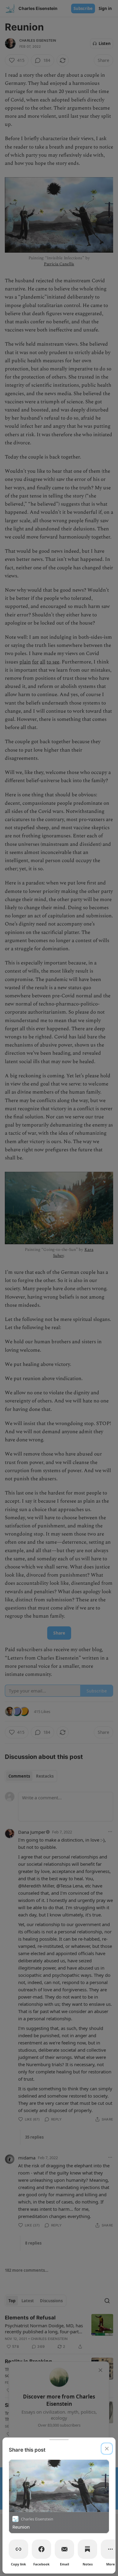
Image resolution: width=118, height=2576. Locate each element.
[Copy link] (18, 2549)
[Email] (64, 2549)
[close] (107, 2449)
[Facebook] (41, 2549)
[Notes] (87, 2549)
